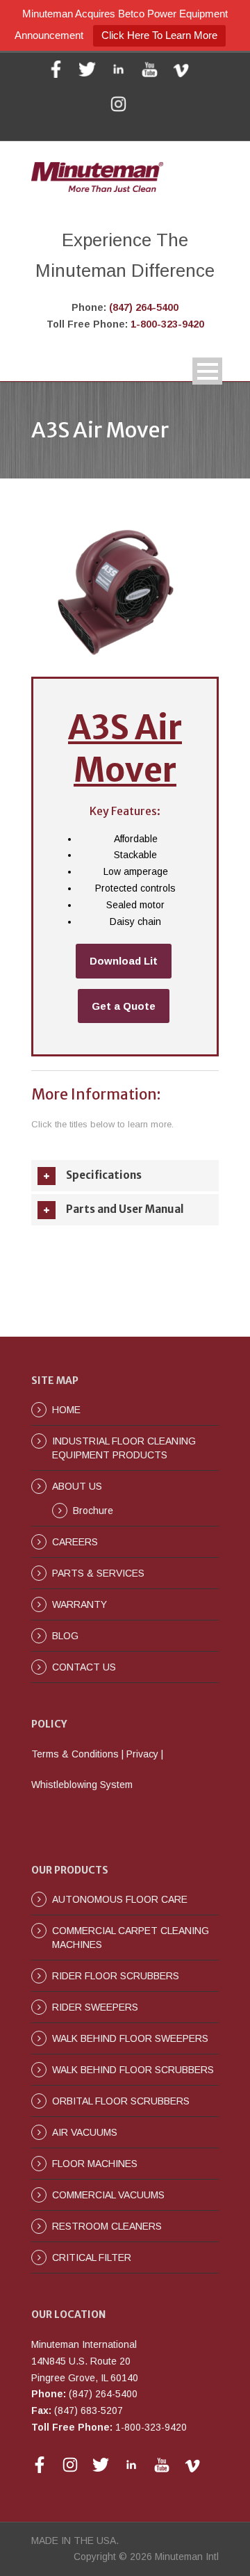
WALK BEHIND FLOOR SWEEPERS (130, 2038)
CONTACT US (84, 1667)
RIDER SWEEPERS (95, 2007)
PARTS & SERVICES (98, 1573)
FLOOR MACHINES (95, 2164)
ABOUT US (77, 1486)
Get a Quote (124, 1006)
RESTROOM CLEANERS (107, 2226)
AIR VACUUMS (85, 2132)
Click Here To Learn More (159, 35)
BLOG (65, 1636)
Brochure (93, 1511)
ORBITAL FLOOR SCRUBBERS (121, 2101)
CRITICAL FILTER (92, 2257)
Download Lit (124, 961)
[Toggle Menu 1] (207, 371)
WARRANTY (80, 1604)
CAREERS (75, 1542)
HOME (66, 1410)
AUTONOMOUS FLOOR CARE (120, 1899)
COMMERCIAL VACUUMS (108, 2195)
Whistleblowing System (82, 1785)
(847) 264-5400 (144, 307)
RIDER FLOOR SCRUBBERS (116, 1976)
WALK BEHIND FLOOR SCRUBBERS (133, 2070)
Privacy (142, 1754)
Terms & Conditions (75, 1754)
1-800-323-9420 (167, 324)
